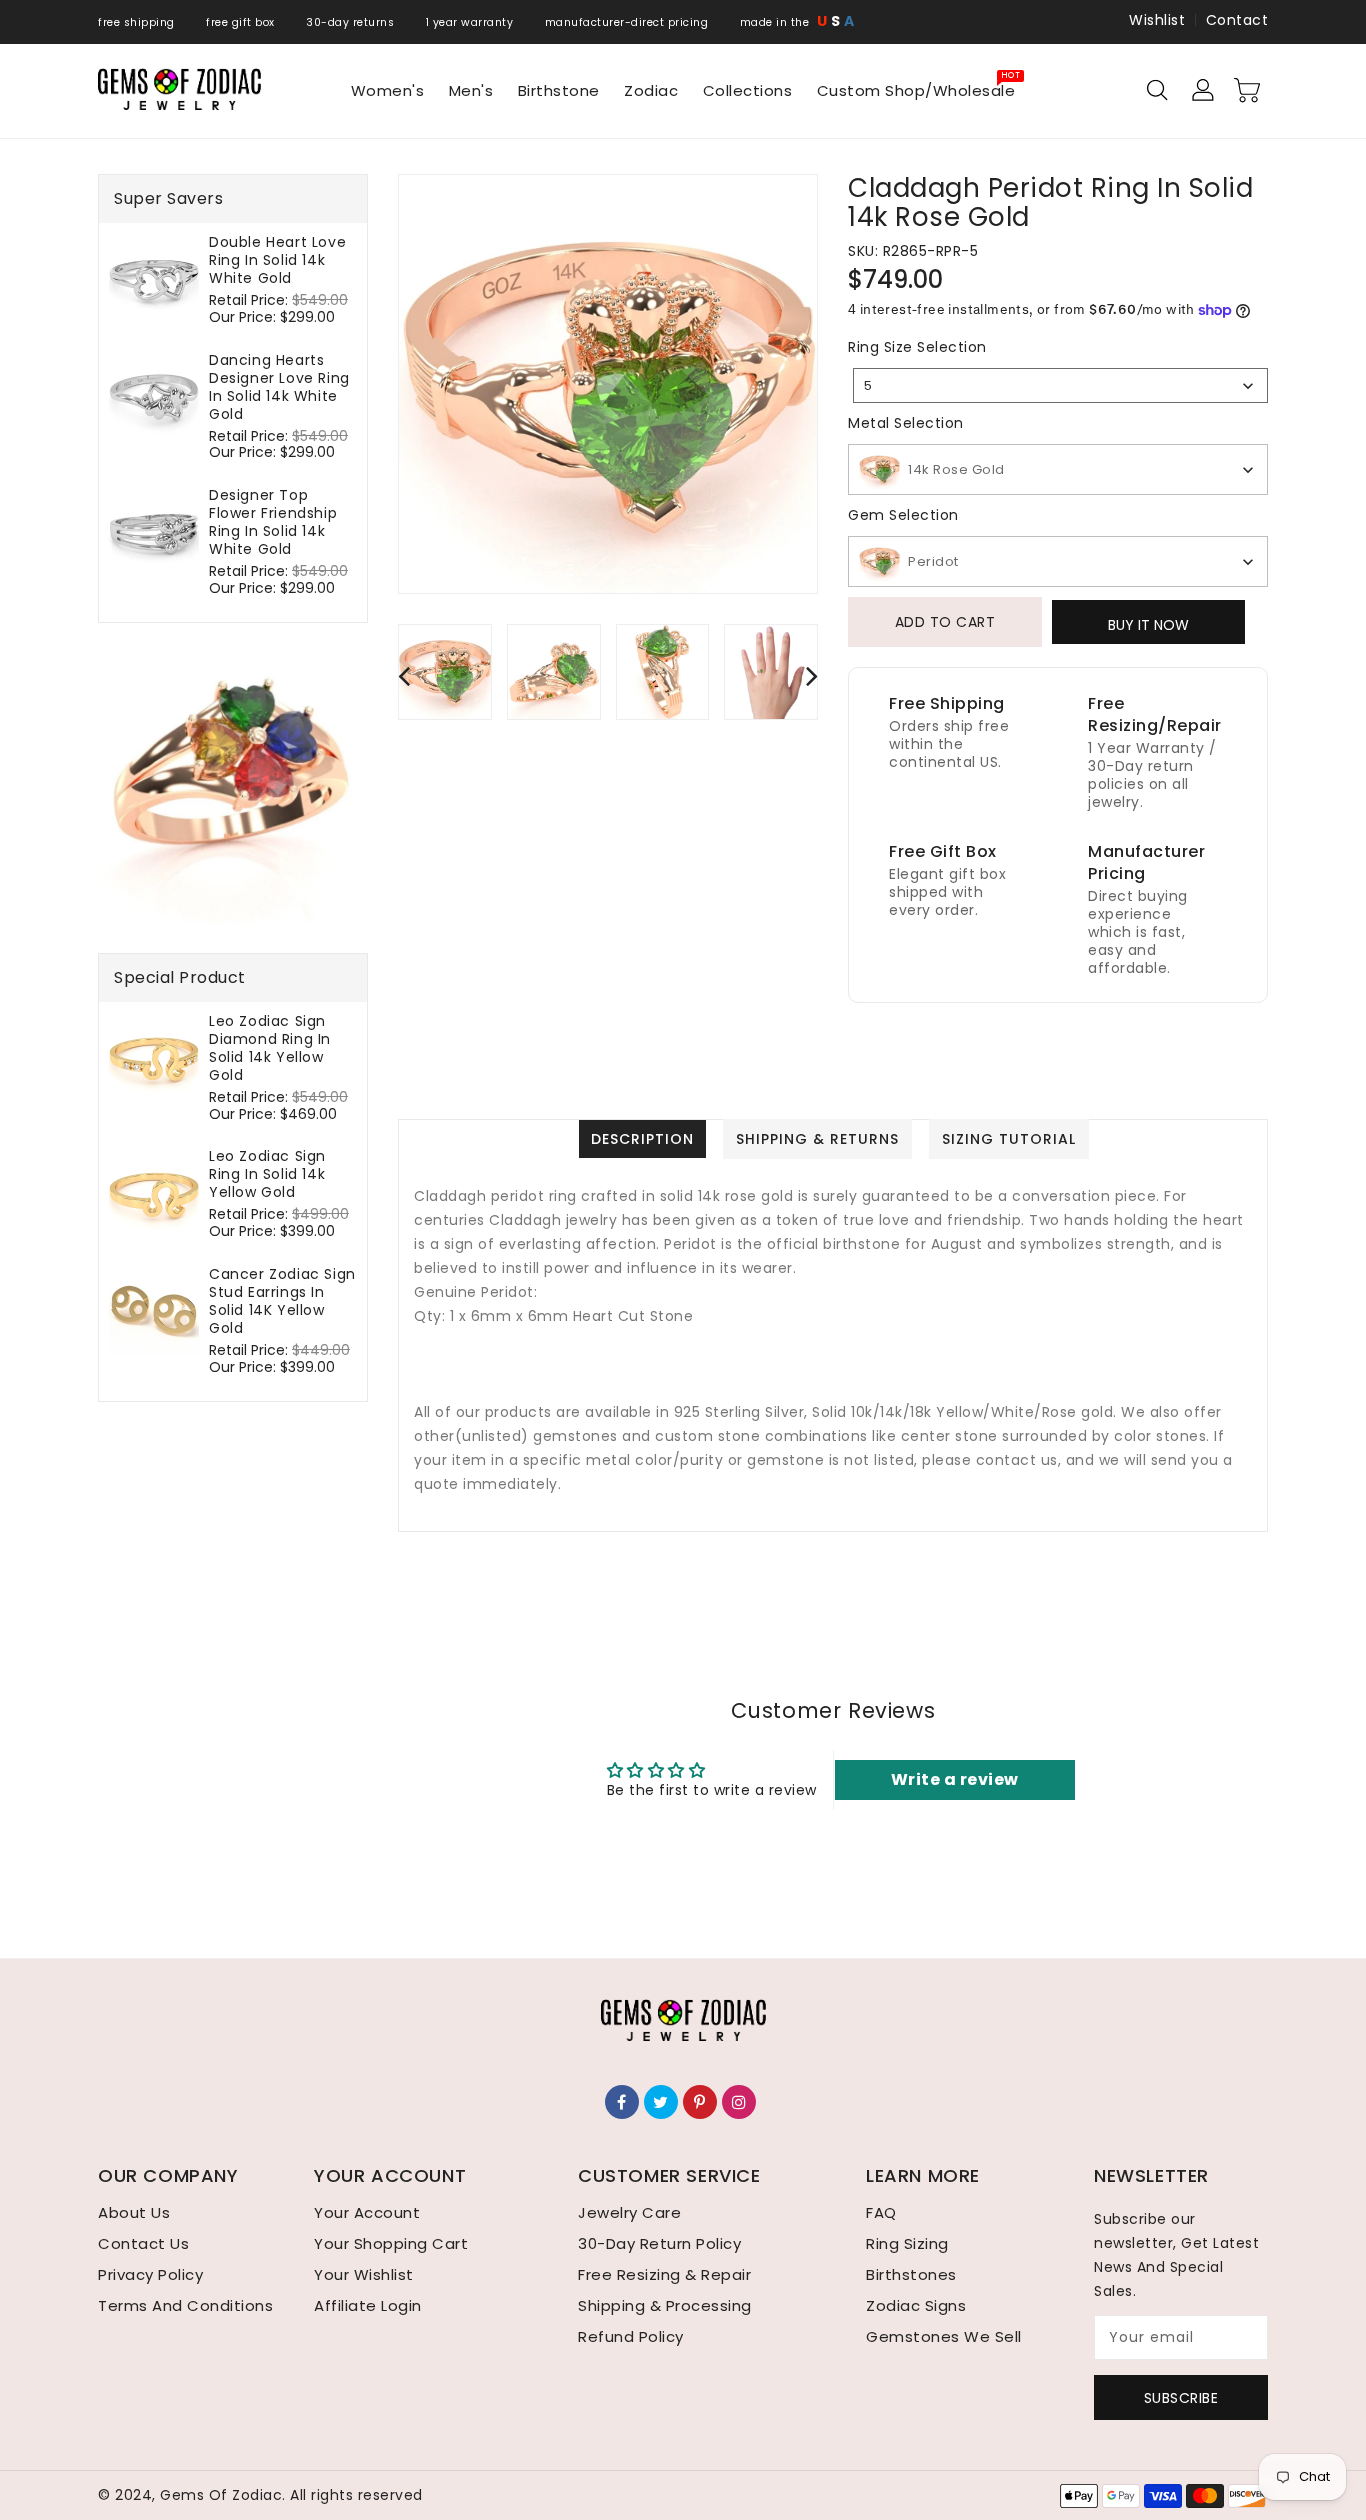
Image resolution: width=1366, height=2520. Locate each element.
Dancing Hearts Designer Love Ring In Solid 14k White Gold (279, 387)
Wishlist (1157, 20)
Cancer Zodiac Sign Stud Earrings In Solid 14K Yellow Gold (282, 1301)
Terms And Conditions (185, 2305)
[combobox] (1060, 385)
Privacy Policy (150, 2274)
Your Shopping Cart (391, 2243)
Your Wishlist (364, 2274)
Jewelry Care (629, 2212)
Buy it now (1148, 625)
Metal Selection (906, 423)
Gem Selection (903, 515)
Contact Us (143, 2243)
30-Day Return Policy (659, 2243)
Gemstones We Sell (944, 2336)
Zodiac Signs (916, 2305)
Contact (1237, 20)
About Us (134, 2212)
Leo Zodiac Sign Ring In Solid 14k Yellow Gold (267, 1174)
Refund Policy (631, 2336)
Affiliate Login (368, 2305)
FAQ (881, 2212)
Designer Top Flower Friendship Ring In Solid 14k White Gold (273, 522)
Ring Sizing (907, 2243)
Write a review (955, 1779)
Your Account (367, 2212)
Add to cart (945, 622)
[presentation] (404, 675)
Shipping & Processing (665, 2305)
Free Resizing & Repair (664, 2274)
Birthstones (911, 2274)
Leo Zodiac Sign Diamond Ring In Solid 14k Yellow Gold (270, 1048)
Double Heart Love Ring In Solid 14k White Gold (277, 260)
